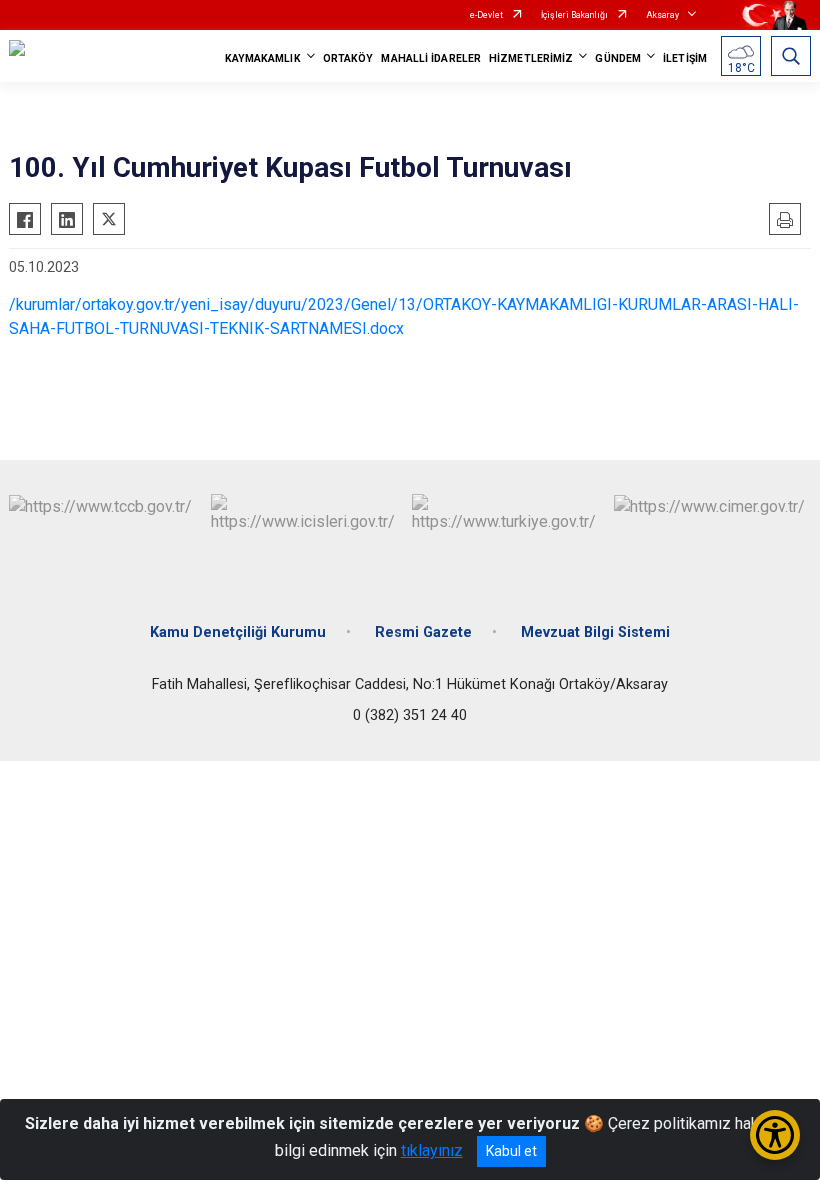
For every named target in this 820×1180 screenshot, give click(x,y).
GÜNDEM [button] (618, 58)
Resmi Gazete (423, 632)
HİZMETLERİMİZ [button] (531, 58)
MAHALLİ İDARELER (431, 58)
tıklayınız (432, 1150)
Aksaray (662, 15)
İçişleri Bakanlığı (574, 15)
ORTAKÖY (348, 58)
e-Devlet (486, 15)
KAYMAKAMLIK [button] (263, 58)
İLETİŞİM (685, 58)
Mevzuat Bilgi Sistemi (595, 632)
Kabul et (511, 1151)
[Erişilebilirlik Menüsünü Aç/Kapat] (775, 1135)
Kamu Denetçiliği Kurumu (238, 632)
